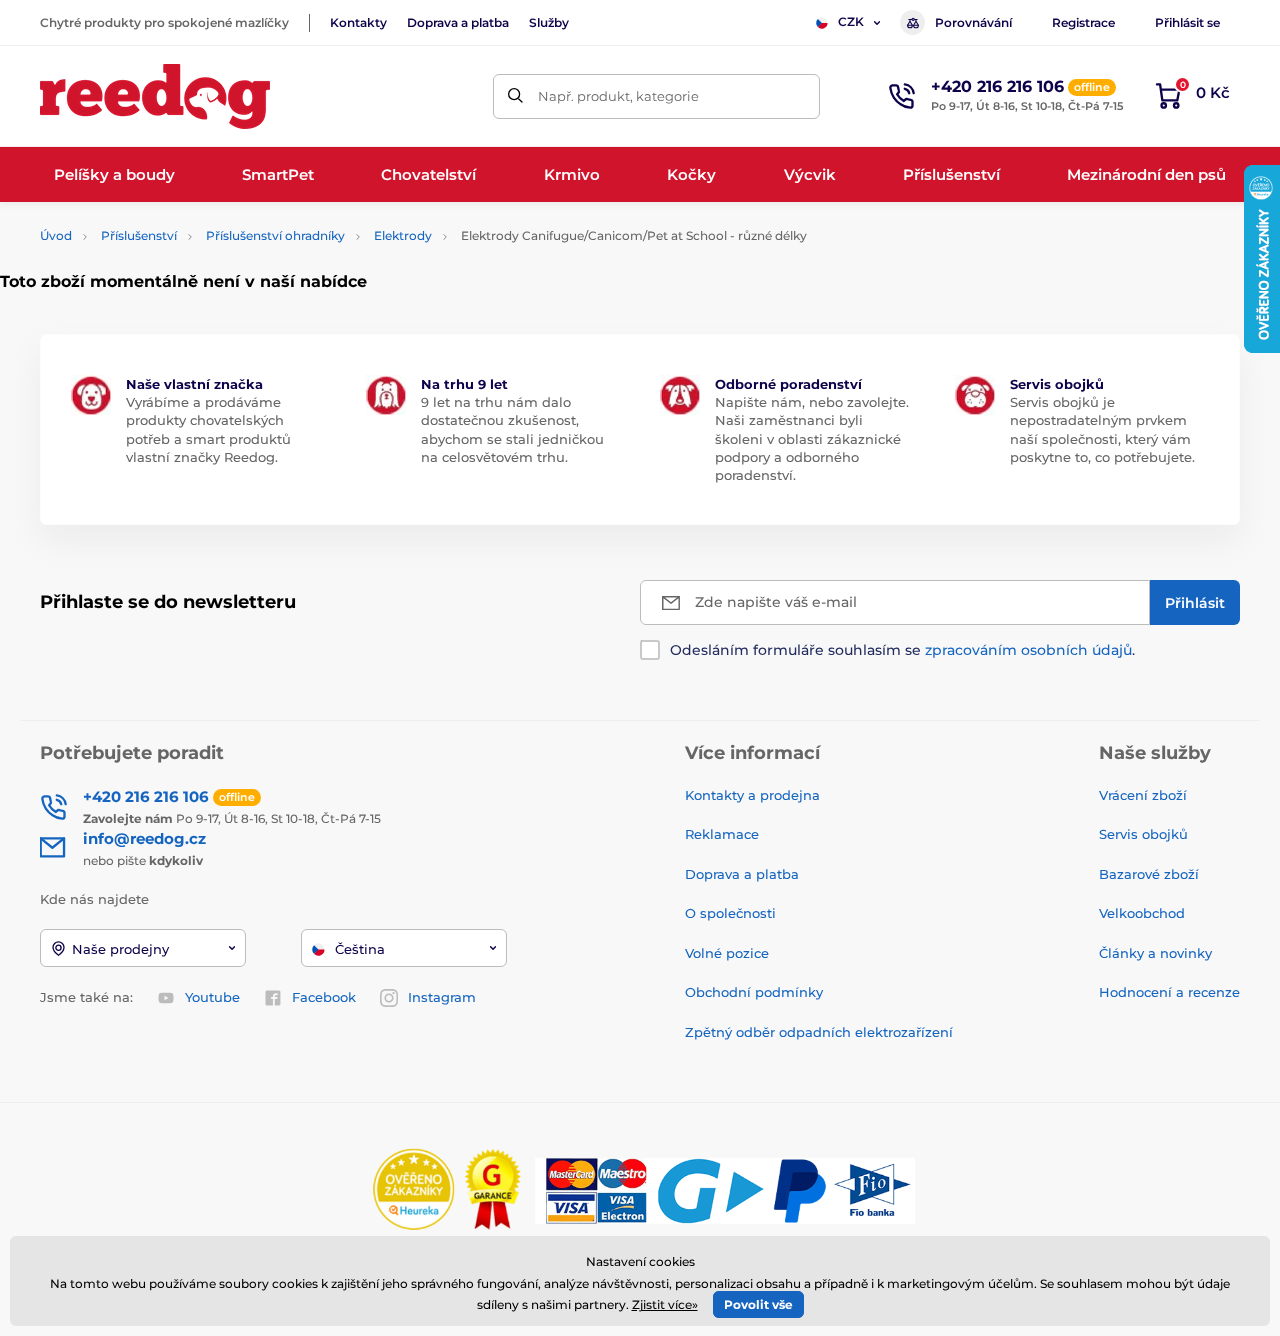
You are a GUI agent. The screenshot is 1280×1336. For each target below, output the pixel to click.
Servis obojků (1143, 834)
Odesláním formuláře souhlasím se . (902, 650)
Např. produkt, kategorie (618, 96)
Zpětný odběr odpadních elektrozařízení (819, 1032)
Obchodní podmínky (754, 992)
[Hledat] (515, 96)
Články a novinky (1155, 953)
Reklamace (722, 834)
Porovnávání (973, 22)
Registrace (1083, 22)
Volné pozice (727, 953)
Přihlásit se (1187, 22)
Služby (549, 22)
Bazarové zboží (1149, 874)
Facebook (324, 997)
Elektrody (403, 235)
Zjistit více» (665, 1304)
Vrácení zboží (1143, 795)
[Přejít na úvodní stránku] (155, 96)
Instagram (442, 997)
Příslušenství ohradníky (275, 235)
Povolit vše (758, 1304)
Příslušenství (139, 235)
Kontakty (358, 22)
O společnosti (730, 913)
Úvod (56, 235)
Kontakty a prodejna (752, 795)
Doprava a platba (458, 22)
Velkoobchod (1142, 913)
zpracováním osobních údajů (1028, 650)
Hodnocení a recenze (1169, 992)
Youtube (212, 997)
